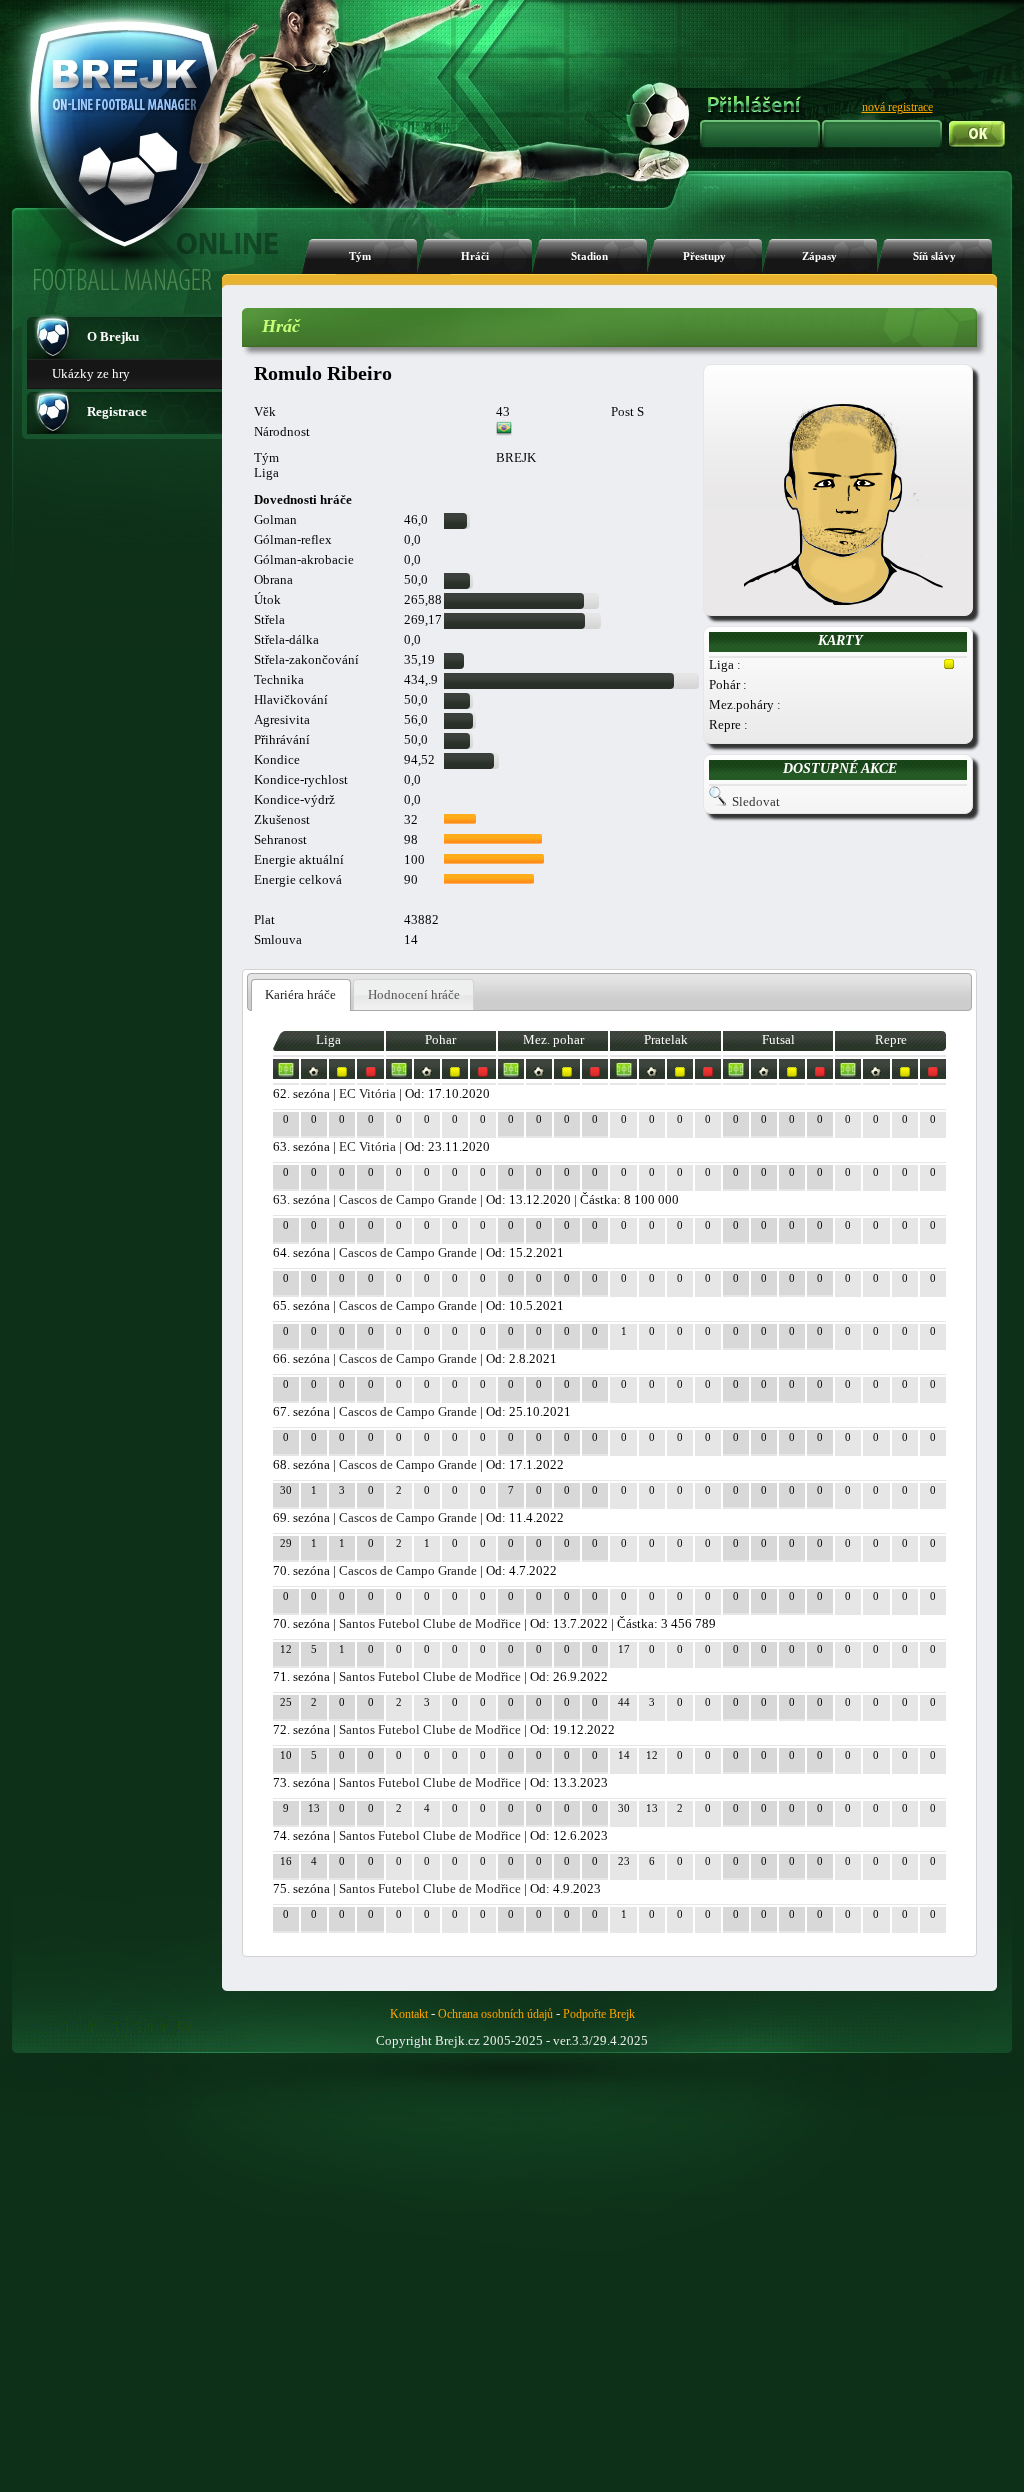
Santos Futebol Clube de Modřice (430, 1623)
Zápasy (819, 256)
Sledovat (756, 801)
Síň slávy (934, 256)
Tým (360, 256)
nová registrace (897, 107)
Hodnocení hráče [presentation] (414, 994)
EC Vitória (367, 1093)
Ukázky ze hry (91, 373)
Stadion (589, 256)
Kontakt (409, 2014)
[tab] (301, 995)
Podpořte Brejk (599, 2014)
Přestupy (704, 256)
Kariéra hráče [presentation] (300, 994)
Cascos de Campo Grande (408, 1199)
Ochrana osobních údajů (495, 2014)
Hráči (475, 256)
